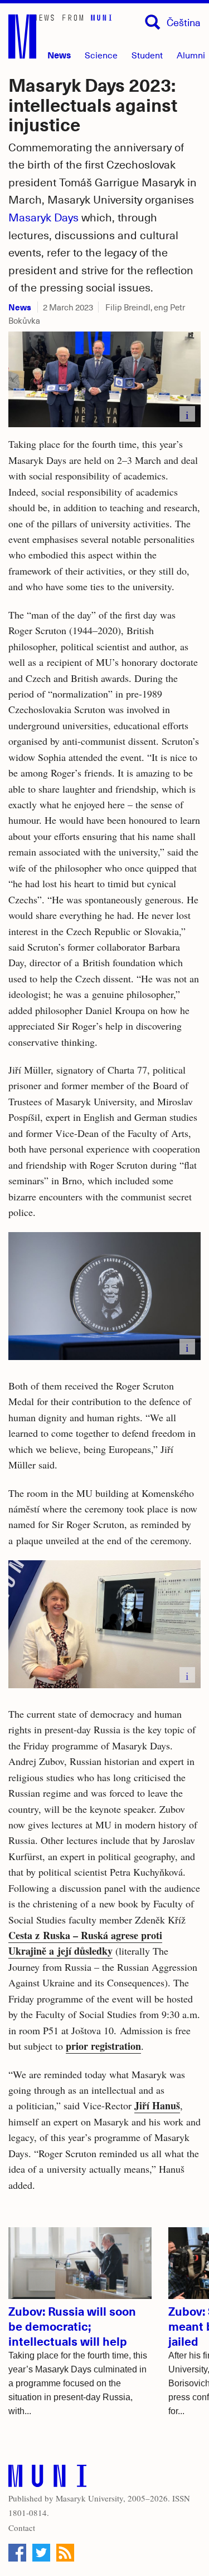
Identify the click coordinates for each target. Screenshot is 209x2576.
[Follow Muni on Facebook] (17, 2553)
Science (101, 55)
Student (147, 55)
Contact (22, 2528)
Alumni (191, 55)
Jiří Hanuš (157, 2105)
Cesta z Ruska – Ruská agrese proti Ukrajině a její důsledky (85, 1943)
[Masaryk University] (47, 2478)
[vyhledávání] (153, 22)
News (59, 55)
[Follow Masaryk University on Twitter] (41, 2553)
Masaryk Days (43, 217)
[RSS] (65, 2553)
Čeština (184, 22)
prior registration (103, 2046)
